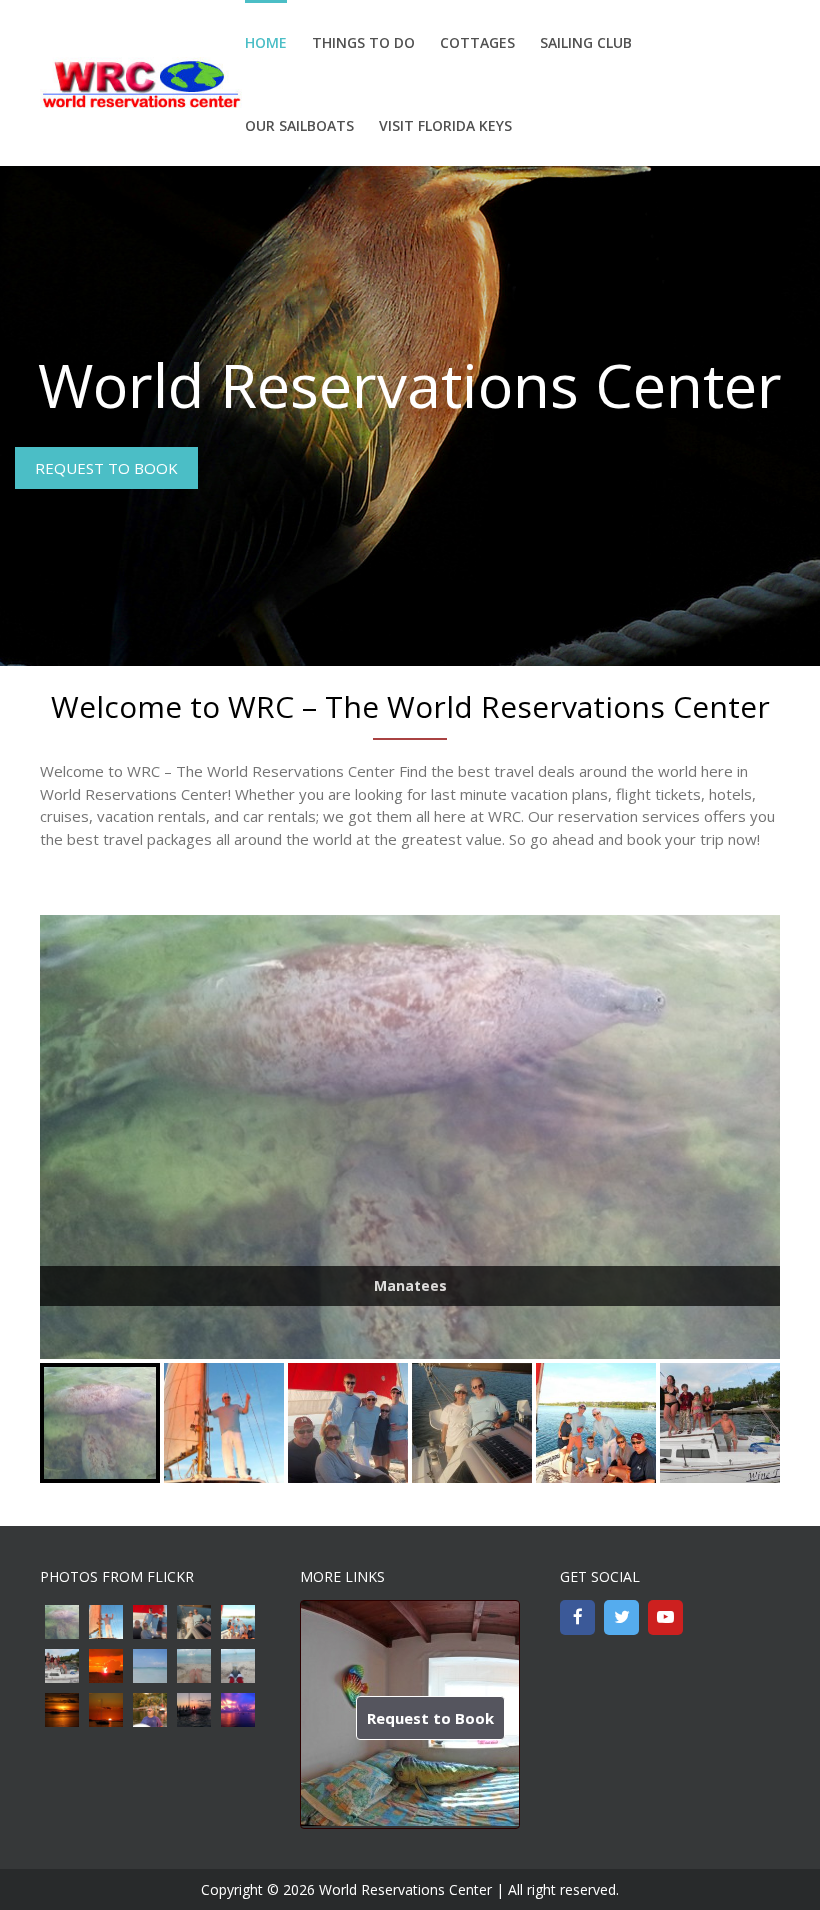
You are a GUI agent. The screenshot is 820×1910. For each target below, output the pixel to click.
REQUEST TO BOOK (106, 468)
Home (266, 42)
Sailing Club (586, 42)
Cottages (477, 42)
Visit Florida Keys (445, 125)
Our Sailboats (299, 125)
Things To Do (363, 42)
